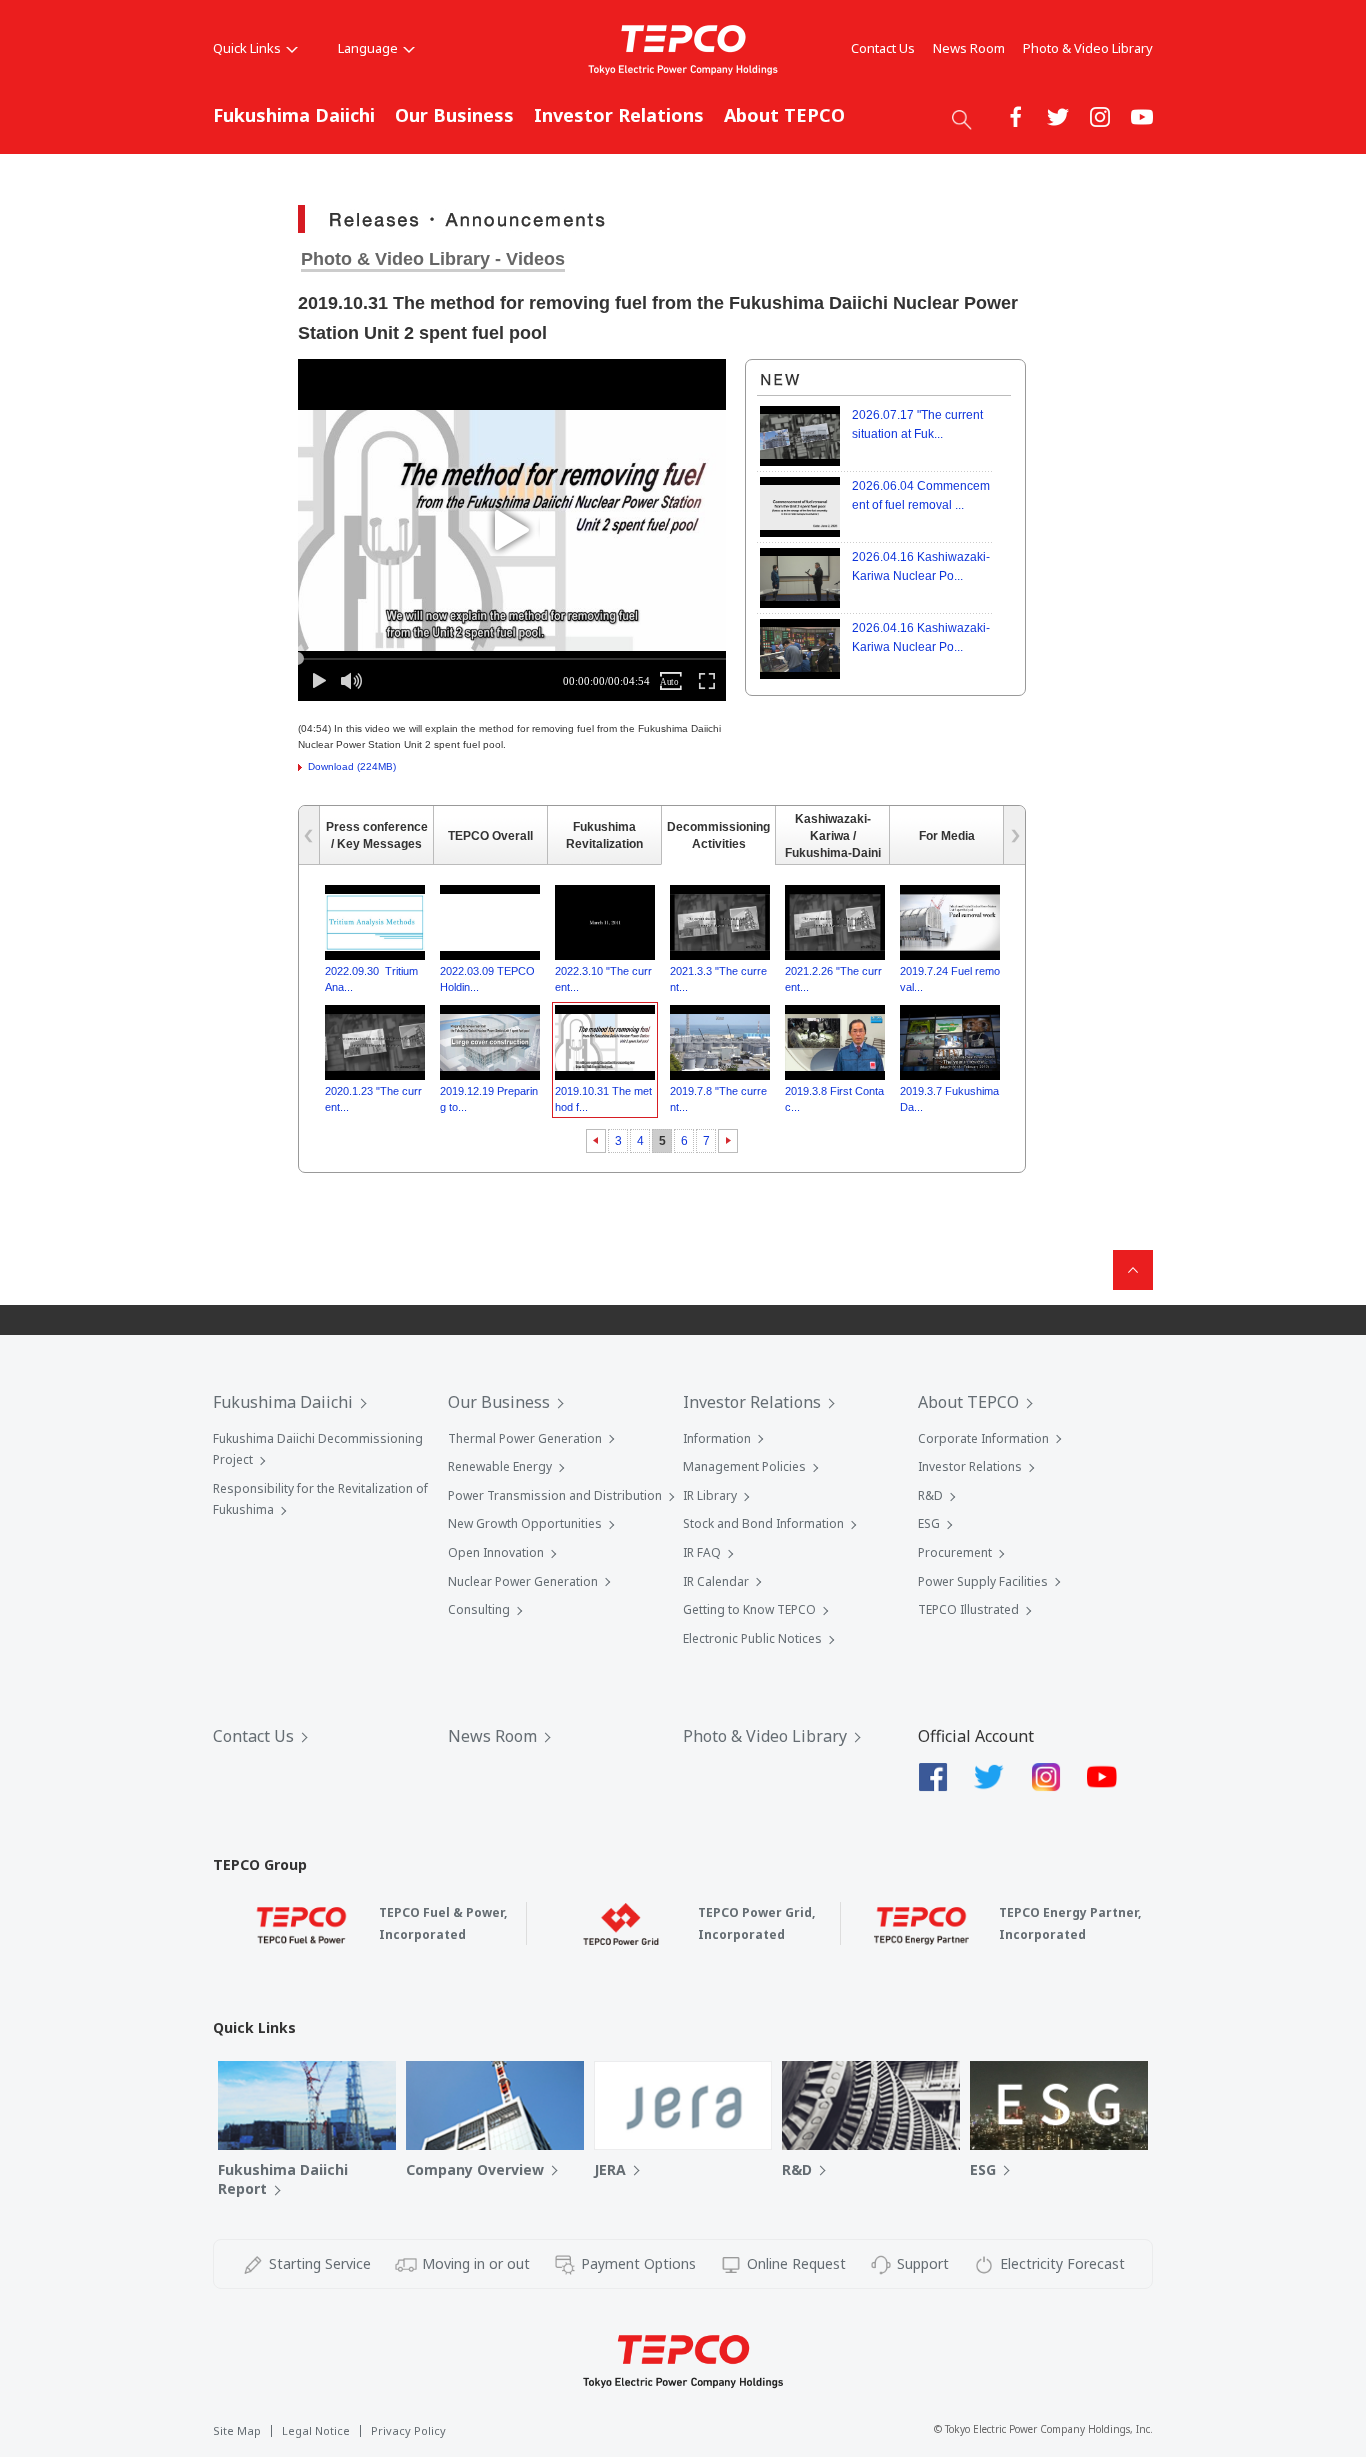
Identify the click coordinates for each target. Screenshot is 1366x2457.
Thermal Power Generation (525, 1438)
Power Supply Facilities (983, 1581)
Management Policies (744, 1466)
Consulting (479, 1609)
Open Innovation (496, 1552)
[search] (962, 119)
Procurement (955, 1552)
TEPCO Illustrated (968, 1609)
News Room (969, 48)
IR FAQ (702, 1552)
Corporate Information (983, 1438)
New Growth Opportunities (525, 1523)
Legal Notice (316, 2430)
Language (368, 48)
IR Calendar (716, 1581)
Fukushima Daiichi (294, 115)
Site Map (237, 2430)
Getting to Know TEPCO (749, 1609)
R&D (930, 1495)
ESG (929, 1523)
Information (717, 1438)
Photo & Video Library (1088, 48)
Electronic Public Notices (752, 1638)
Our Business (454, 115)
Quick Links (247, 48)
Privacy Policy (408, 2430)
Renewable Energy (500, 1466)
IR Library (710, 1495)
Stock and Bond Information (763, 1523)
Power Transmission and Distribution (555, 1495)
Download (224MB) (352, 766)
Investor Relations (619, 115)
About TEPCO (784, 115)
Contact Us (883, 48)
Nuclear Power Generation (523, 1581)
